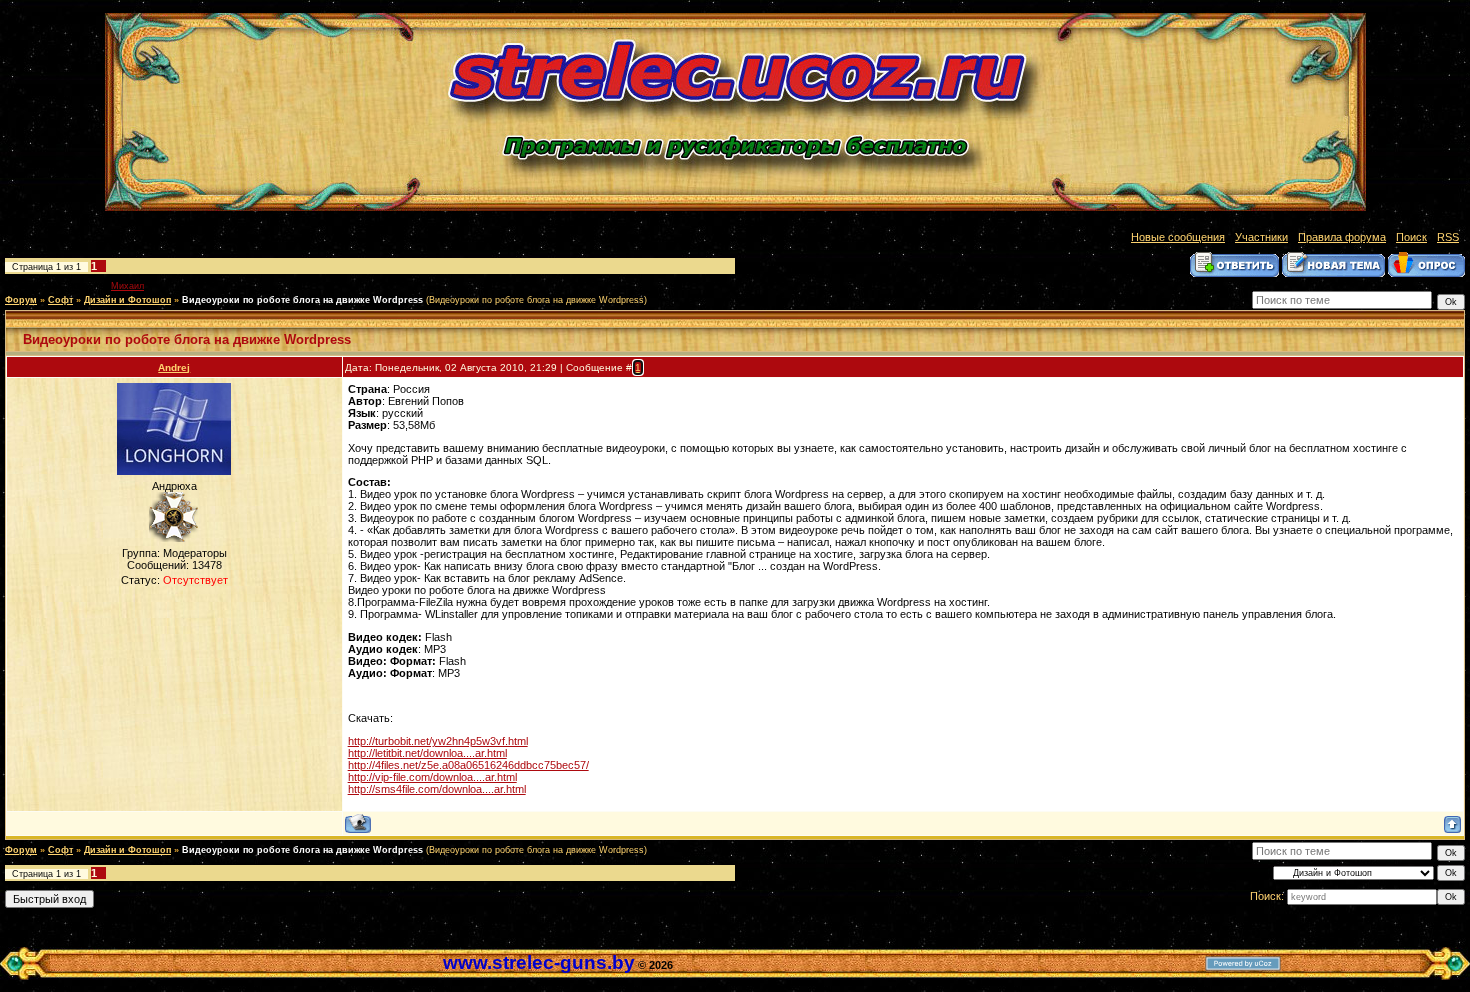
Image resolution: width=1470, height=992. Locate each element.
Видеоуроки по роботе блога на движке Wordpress (302, 300)
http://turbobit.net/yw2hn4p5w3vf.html (438, 741)
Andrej (174, 367)
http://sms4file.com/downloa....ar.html (437, 789)
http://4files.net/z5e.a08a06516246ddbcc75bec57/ (468, 765)
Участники (1261, 237)
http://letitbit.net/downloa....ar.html (427, 753)
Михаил (127, 286)
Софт (60, 300)
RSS (1448, 237)
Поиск (1411, 237)
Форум (21, 300)
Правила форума (1342, 237)
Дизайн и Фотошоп (127, 300)
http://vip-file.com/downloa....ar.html (432, 777)
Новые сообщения (1178, 237)
